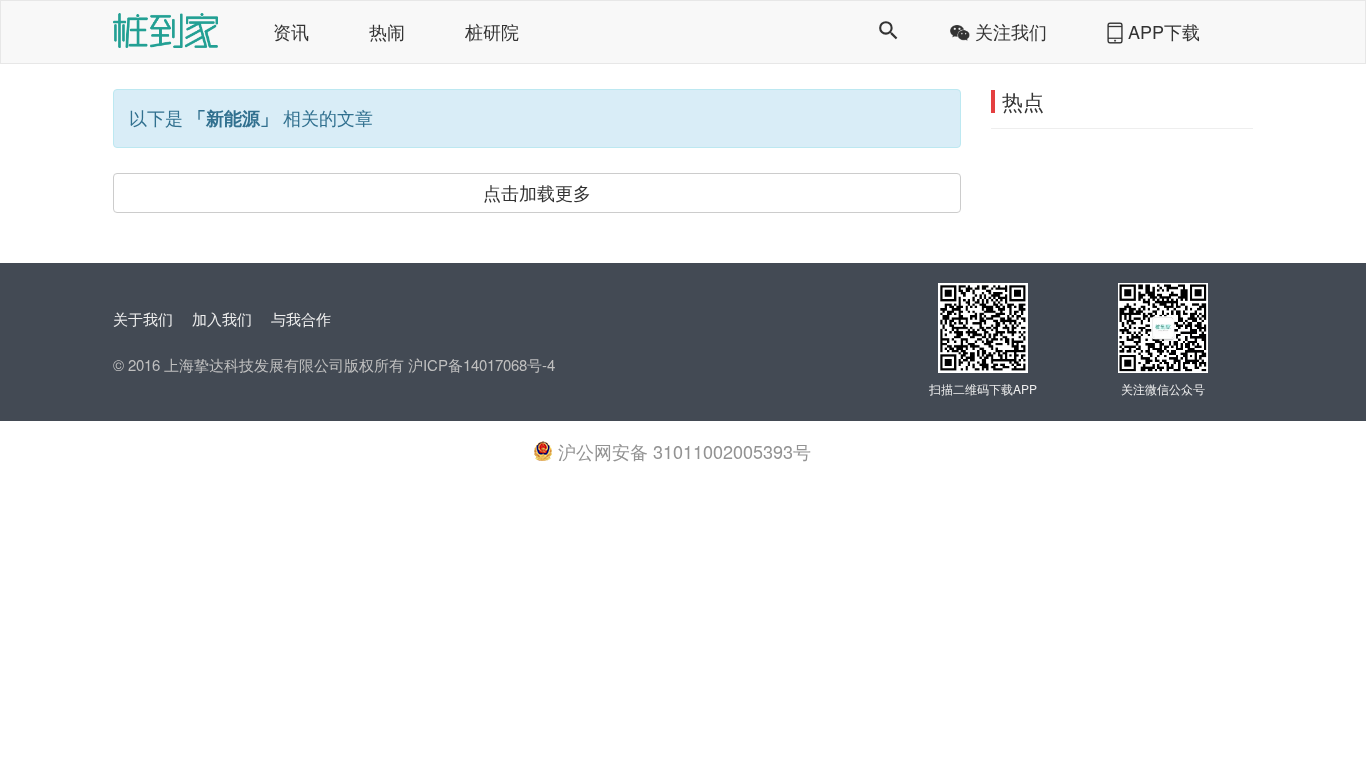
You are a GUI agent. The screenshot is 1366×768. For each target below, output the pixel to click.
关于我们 (143, 318)
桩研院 (492, 31)
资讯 (291, 31)
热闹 (387, 31)
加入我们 (222, 318)
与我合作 (301, 318)
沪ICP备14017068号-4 (479, 364)
